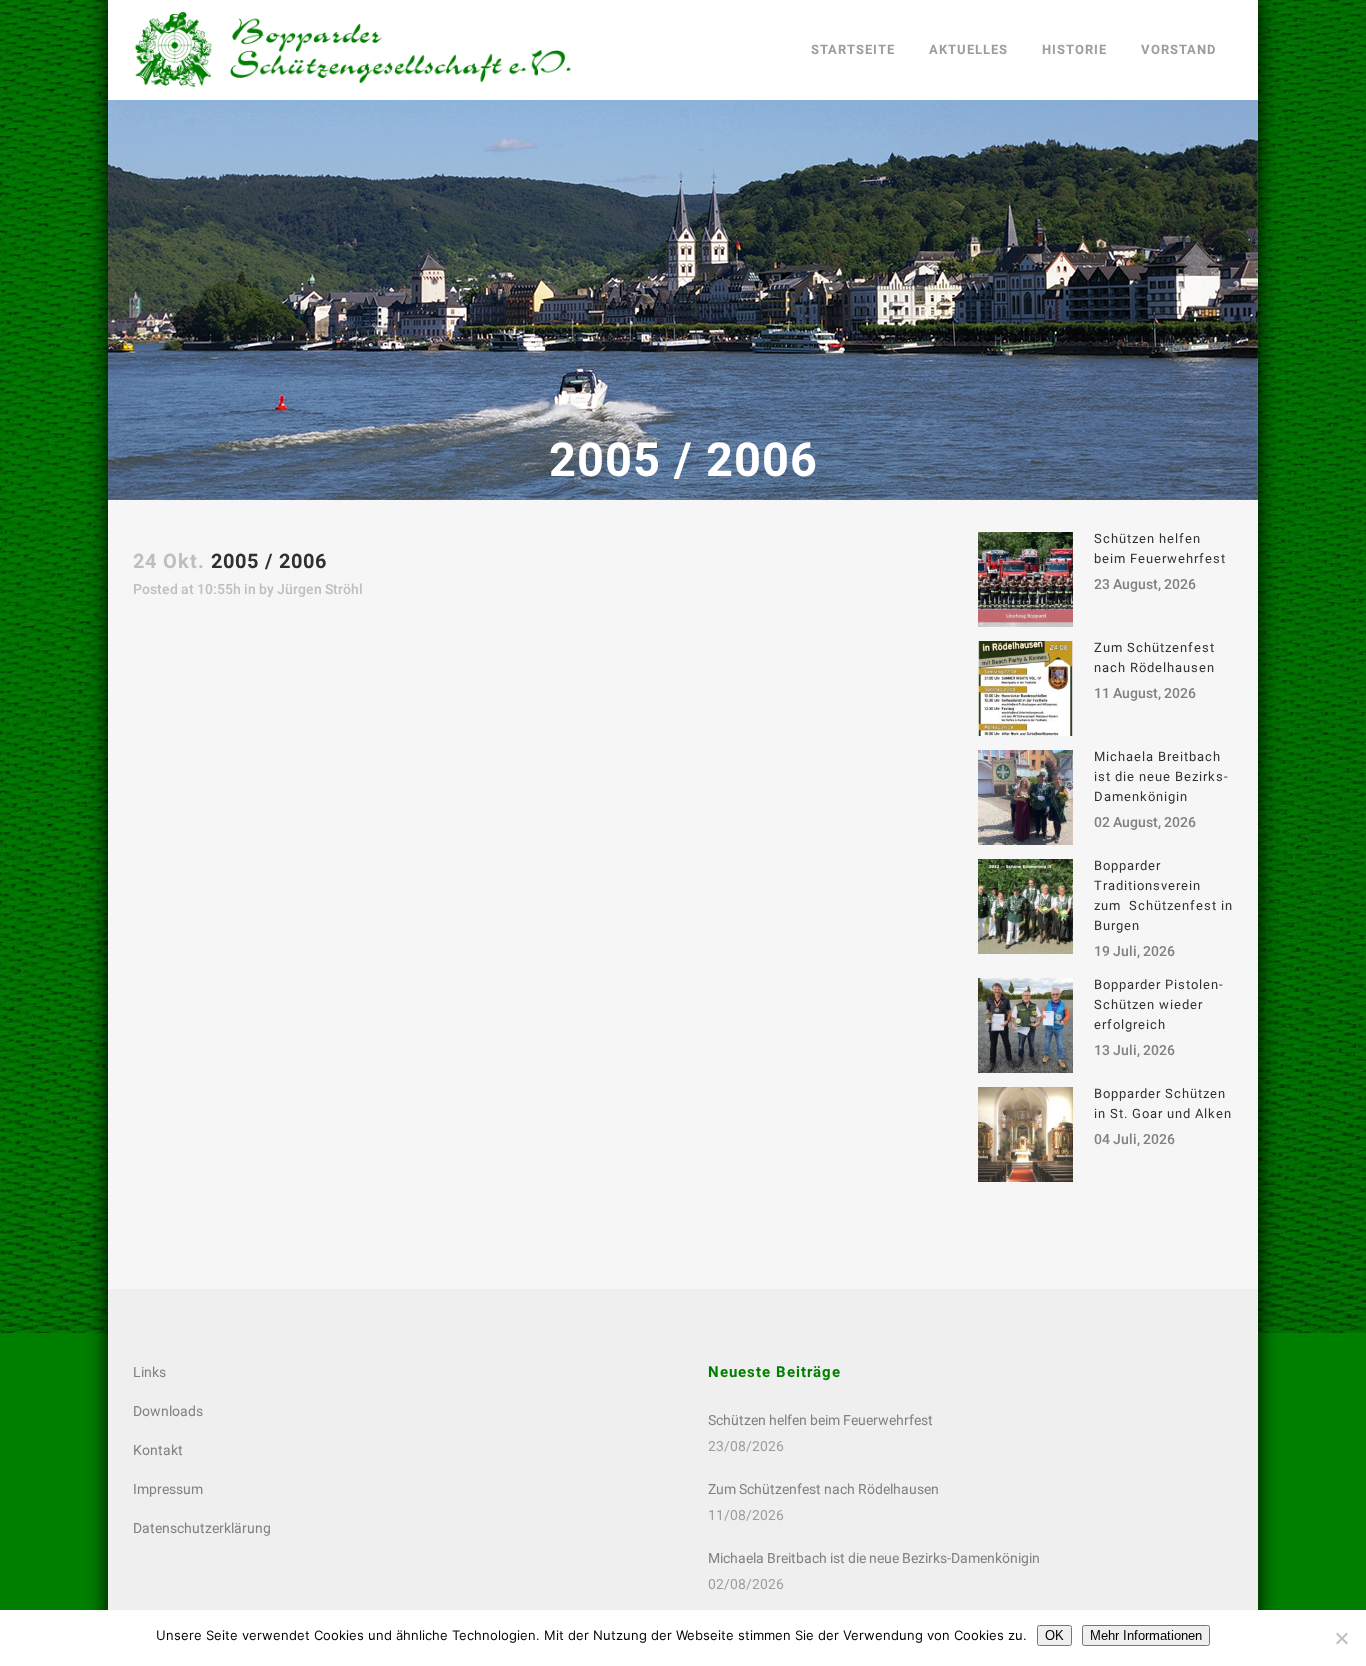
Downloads (168, 1411)
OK (1054, 1635)
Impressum (168, 1489)
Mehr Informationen (1146, 1635)
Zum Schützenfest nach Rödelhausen (823, 1489)
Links (149, 1372)
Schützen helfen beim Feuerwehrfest (820, 1420)
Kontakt (158, 1450)
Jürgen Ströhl (320, 589)
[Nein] (1341, 1638)
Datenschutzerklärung (202, 1528)
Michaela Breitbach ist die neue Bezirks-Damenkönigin (1161, 776)
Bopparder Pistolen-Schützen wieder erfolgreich (1159, 1004)
